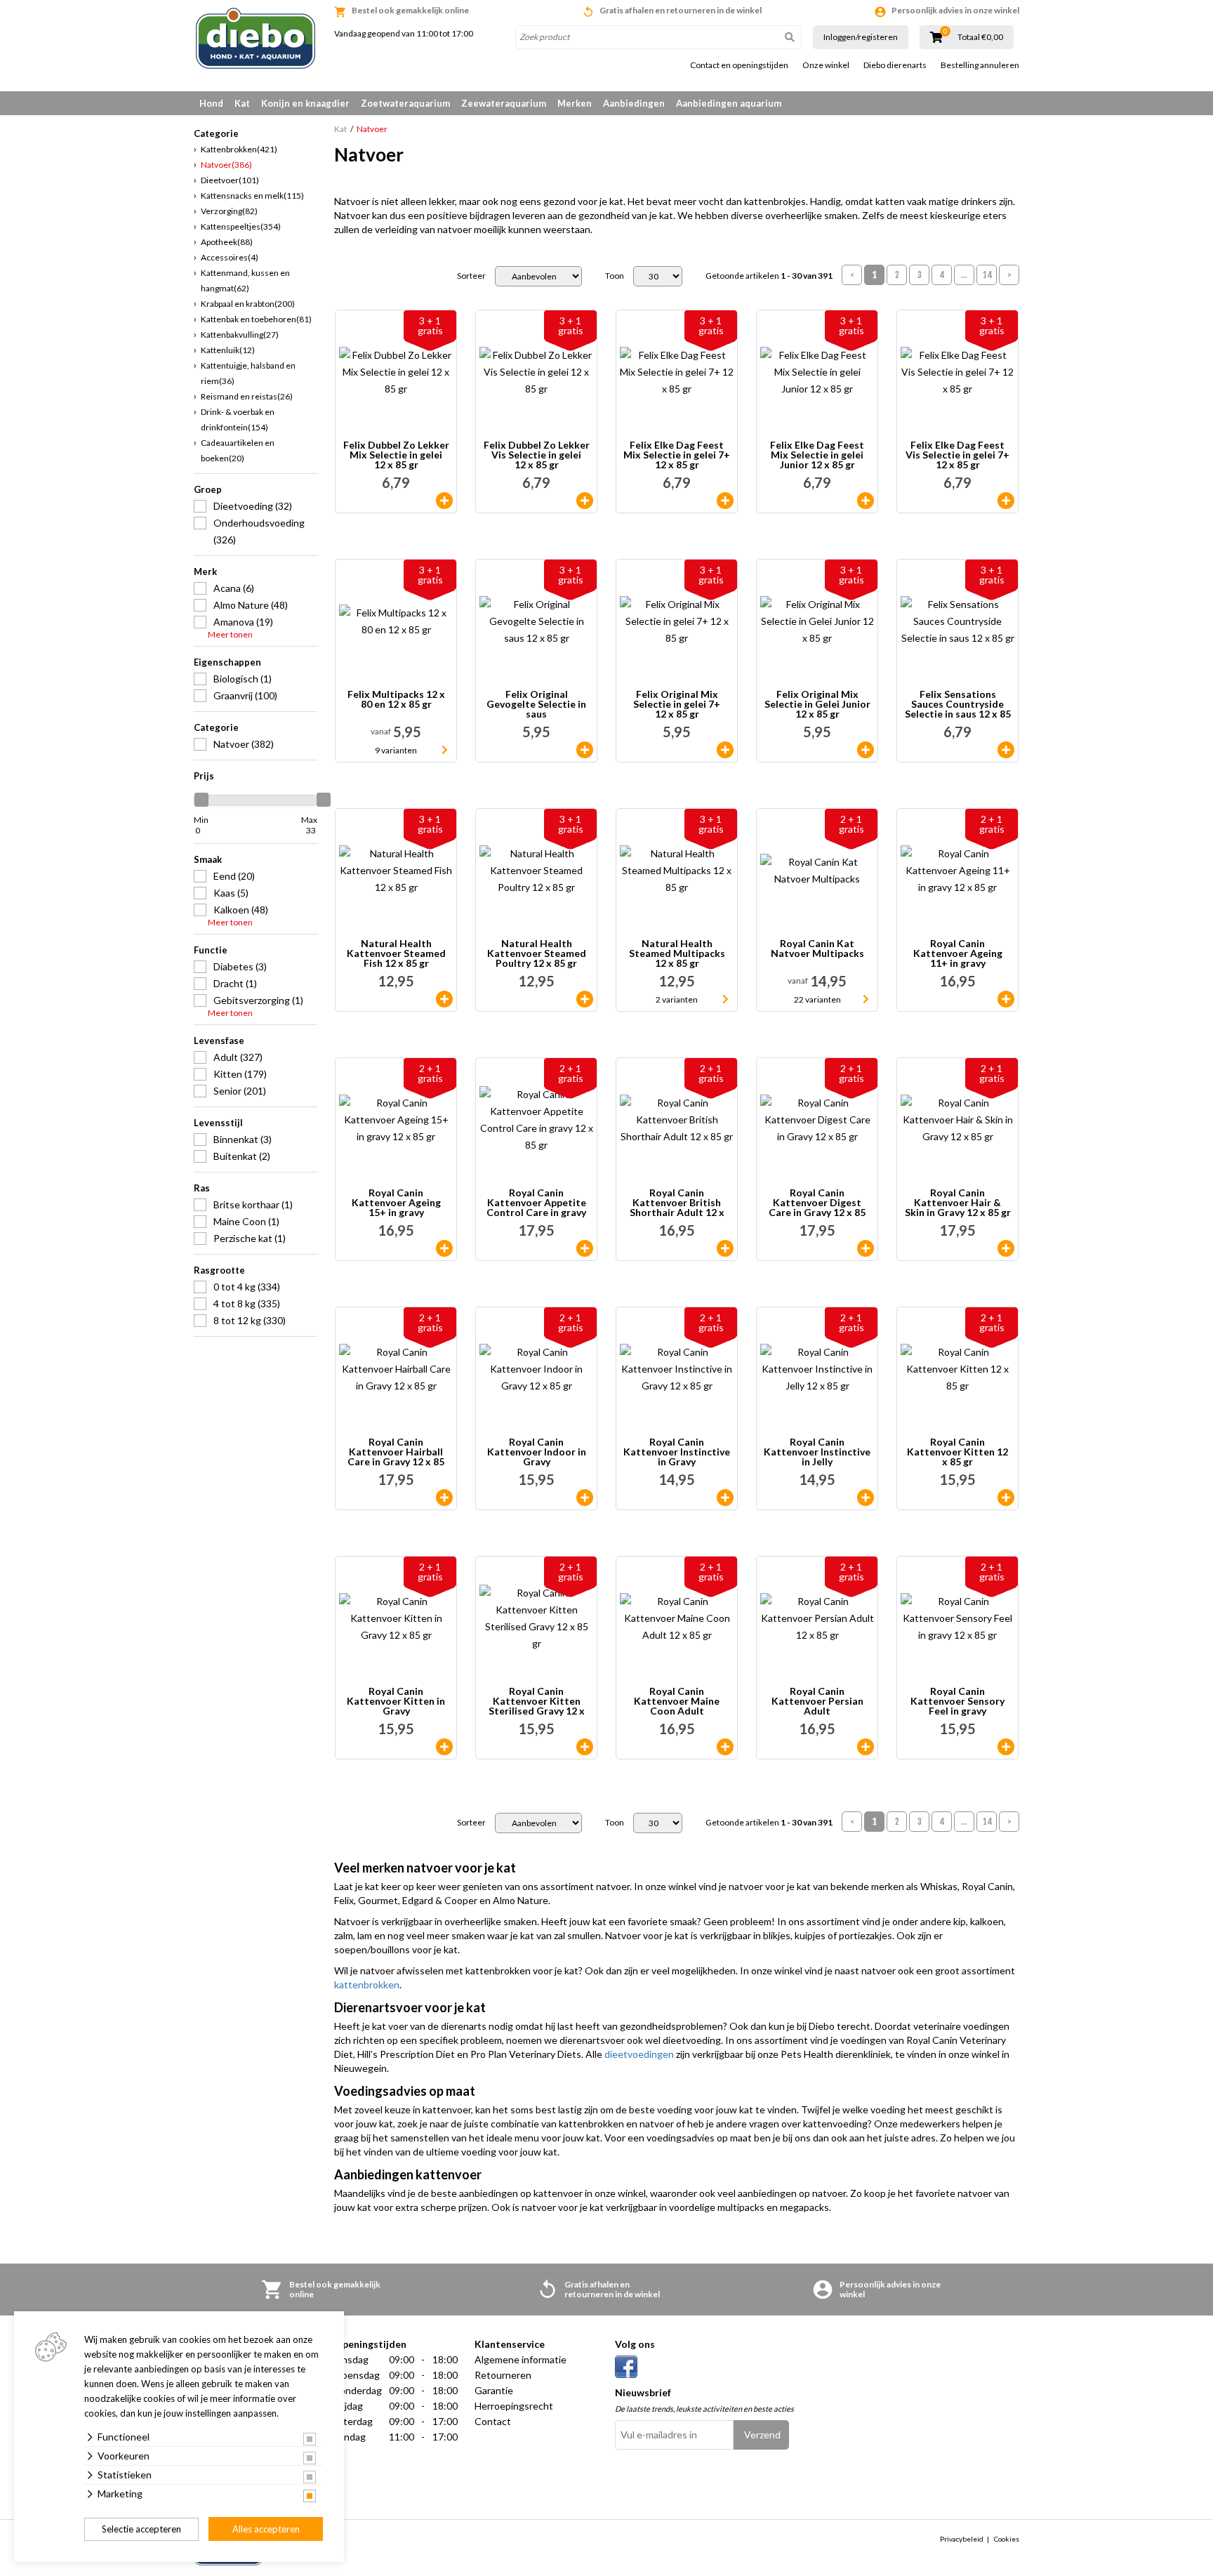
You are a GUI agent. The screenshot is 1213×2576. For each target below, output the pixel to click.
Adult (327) (238, 1057)
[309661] (585, 999)
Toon (615, 276)
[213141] (866, 501)
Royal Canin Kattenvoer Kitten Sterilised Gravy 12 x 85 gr (537, 1701)
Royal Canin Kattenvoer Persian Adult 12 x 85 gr (817, 1701)
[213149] (1006, 750)
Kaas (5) (231, 893)
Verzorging (229, 211)
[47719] (725, 1248)
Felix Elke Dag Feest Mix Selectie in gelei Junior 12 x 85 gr (817, 455)
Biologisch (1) (243, 679)
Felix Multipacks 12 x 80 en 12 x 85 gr (396, 700)
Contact (493, 2421)
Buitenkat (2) (242, 1156)
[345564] (444, 1248)
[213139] (725, 750)
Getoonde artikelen (769, 276)
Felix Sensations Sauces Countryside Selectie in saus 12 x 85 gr (958, 704)
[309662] (444, 999)
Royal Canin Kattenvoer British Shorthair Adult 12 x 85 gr (677, 1203)
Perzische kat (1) (250, 1238)
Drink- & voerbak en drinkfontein (238, 420)
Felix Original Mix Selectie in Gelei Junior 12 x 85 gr (817, 704)
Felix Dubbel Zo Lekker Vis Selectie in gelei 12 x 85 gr (537, 455)
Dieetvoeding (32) (253, 506)
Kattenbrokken (239, 149)
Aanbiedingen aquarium (729, 103)
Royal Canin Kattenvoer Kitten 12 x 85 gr (957, 1452)
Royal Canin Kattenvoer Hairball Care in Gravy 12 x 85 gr (396, 1452)
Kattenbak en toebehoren (256, 319)
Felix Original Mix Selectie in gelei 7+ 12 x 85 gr (677, 704)
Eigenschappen (227, 662)
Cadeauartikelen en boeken (238, 450)
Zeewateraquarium (504, 103)
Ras (202, 1188)
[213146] (725, 501)
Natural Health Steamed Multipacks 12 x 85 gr (677, 953)
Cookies (1007, 2539)
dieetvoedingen (639, 2054)
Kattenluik (228, 350)
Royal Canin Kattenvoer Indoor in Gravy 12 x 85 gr (537, 1452)
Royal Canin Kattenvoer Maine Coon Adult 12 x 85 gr (677, 1701)
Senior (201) (240, 1091)
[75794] (585, 1498)
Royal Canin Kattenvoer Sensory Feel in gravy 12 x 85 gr (957, 1701)
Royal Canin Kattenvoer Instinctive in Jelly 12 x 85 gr (817, 1452)
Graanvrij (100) (245, 695)
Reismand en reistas (247, 396)
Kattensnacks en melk (252, 196)
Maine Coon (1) (246, 1221)
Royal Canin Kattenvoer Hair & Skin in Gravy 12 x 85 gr (958, 1203)
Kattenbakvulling (240, 335)
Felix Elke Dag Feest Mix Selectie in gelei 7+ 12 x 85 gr (677, 455)
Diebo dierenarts (895, 65)
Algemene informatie (521, 2359)
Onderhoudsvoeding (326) (259, 531)
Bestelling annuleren (980, 65)
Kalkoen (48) (241, 910)
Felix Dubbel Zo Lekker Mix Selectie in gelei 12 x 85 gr (396, 455)
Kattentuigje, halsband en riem (248, 373)
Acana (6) (234, 588)
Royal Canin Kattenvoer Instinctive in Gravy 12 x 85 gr (677, 1452)
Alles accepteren (266, 2529)
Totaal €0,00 (980, 37)
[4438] (866, 1248)
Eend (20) (234, 876)
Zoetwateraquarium (405, 103)
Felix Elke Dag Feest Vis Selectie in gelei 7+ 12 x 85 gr (957, 455)
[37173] (866, 1498)
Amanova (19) (243, 622)
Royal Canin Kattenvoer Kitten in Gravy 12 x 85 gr (396, 1701)
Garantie (494, 2390)
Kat (242, 103)
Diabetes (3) (240, 966)
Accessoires (230, 257)
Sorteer (471, 276)
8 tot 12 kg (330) (250, 1320)
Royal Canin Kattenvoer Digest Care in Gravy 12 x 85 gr (817, 1203)
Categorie (216, 727)
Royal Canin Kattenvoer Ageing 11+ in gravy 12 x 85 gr (958, 953)
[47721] (866, 1747)
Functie (211, 950)
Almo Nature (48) (251, 605)
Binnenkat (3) (243, 1139)
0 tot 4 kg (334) (247, 1287)
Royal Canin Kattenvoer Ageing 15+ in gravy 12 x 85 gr (396, 1203)
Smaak (208, 859)
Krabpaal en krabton (248, 304)
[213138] (585, 750)
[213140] (1006, 501)
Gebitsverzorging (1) (258, 1000)
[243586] (1006, 1498)
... (964, 275)
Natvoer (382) (244, 744)
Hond (211, 103)
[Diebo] (256, 38)
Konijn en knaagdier (305, 103)
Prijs (204, 776)
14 (988, 275)
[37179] (444, 1498)
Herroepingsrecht (514, 2406)
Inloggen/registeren (861, 37)
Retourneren (503, 2375)
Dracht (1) (235, 983)
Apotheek (227, 242)
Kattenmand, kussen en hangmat (245, 280)
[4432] (444, 1747)
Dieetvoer (230, 180)
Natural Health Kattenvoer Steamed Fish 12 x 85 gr (396, 953)
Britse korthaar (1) (253, 1204)
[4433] (725, 1498)
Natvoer (226, 165)
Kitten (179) (240, 1074)
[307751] (866, 750)
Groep (208, 489)
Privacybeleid (962, 2539)
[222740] (1006, 1747)
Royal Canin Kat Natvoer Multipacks (817, 949)
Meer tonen (230, 635)
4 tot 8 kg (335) (247, 1303)
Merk (205, 572)
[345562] (1006, 999)
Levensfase (219, 1041)
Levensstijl (218, 1123)
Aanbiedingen (634, 103)
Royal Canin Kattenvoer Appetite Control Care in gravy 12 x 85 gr (536, 1203)
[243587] (585, 1747)
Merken (575, 103)
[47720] (725, 1747)
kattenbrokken (367, 1984)
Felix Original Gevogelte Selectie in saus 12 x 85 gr (536, 704)
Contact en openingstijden (739, 65)
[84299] (585, 1248)
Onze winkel (826, 65)
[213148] (444, 501)
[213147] (585, 501)
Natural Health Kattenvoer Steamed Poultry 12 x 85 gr (537, 953)
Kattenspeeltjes (241, 226)
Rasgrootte (219, 1270)
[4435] (1006, 1248)
